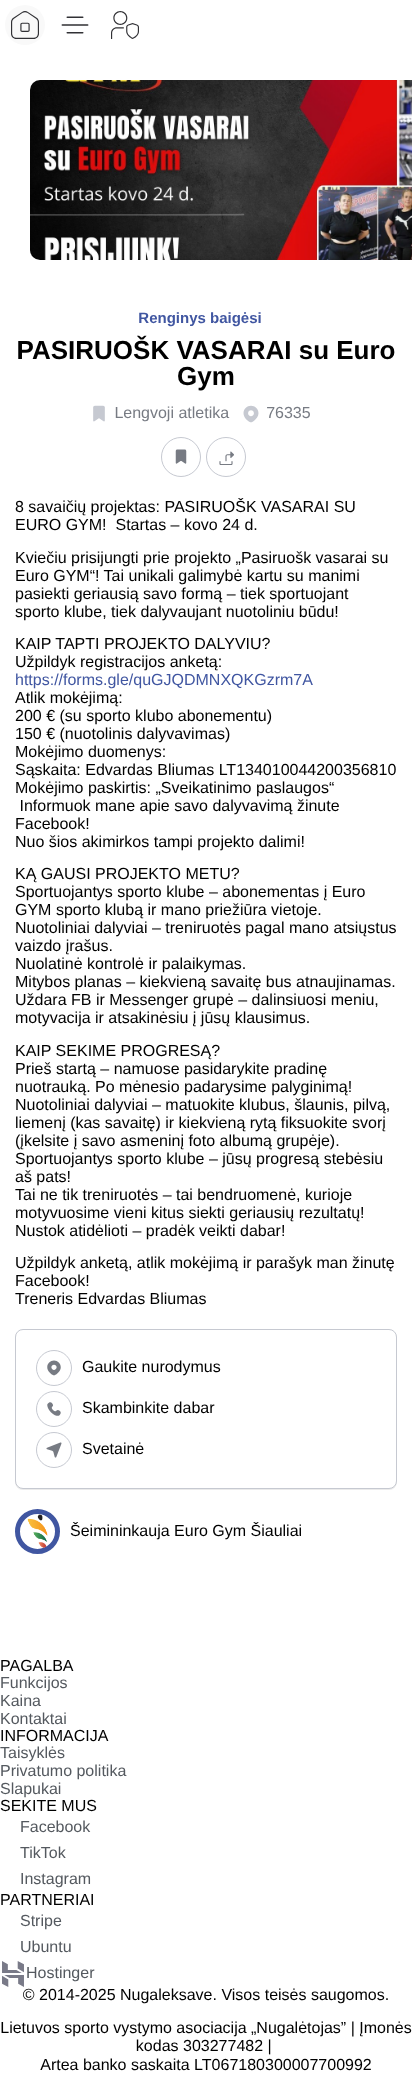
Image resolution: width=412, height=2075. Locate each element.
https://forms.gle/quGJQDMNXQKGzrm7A (164, 680)
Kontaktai (33, 1719)
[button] (75, 25)
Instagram (55, 1879)
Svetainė (113, 1449)
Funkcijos (34, 1683)
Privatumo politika (63, 1771)
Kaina (20, 1701)
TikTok (43, 1853)
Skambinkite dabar (148, 1408)
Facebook (55, 1827)
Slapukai (30, 1789)
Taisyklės (32, 1753)
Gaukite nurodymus (151, 1367)
